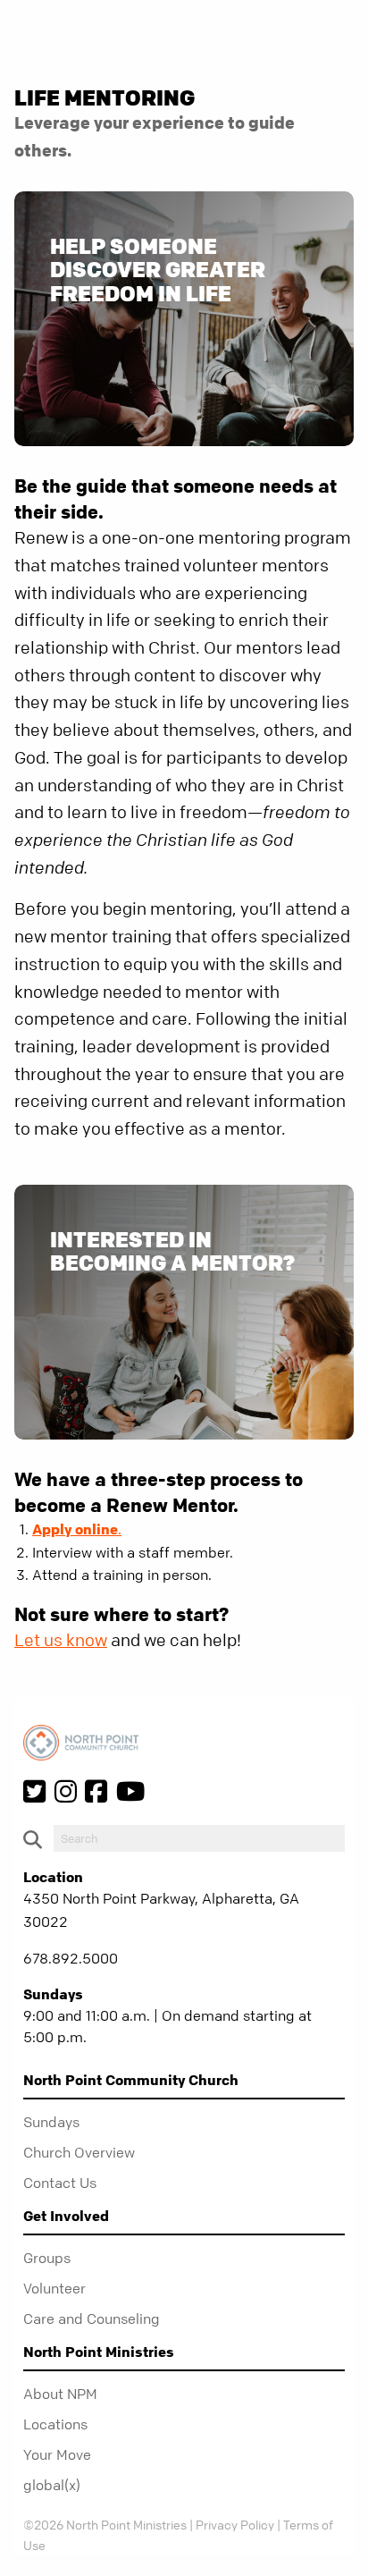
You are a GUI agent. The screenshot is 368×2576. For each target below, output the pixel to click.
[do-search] (199, 1838)
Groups (47, 2258)
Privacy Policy (235, 2524)
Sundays (51, 2122)
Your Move (57, 2454)
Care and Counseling (92, 2318)
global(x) (52, 2485)
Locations (55, 2424)
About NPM (60, 2394)
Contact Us (60, 2183)
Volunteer (54, 2288)
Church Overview (79, 2152)
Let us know (61, 1640)
